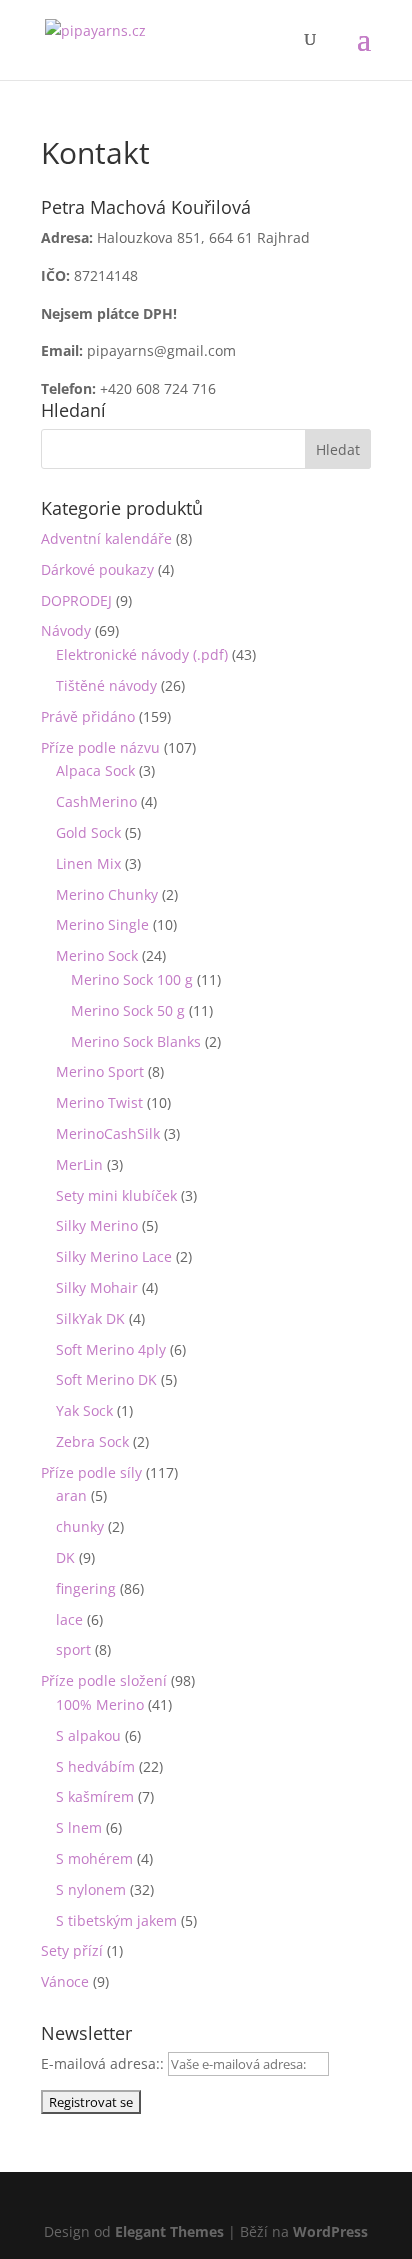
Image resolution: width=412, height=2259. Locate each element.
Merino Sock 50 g (128, 1010)
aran (71, 1495)
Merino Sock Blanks (136, 1041)
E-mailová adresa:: (104, 2063)
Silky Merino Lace (114, 1256)
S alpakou (88, 1735)
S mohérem (94, 1858)
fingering (86, 1588)
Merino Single (102, 924)
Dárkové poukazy (97, 569)
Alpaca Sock (95, 770)
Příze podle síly (91, 1472)
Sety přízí (72, 1950)
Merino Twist (99, 1102)
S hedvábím (95, 1766)
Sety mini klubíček (116, 1195)
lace (69, 1619)
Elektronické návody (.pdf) (142, 654)
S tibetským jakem (116, 1920)
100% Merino (100, 1704)
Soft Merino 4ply (111, 1349)
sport (73, 1649)
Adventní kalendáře (106, 538)
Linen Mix (88, 863)
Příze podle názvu (100, 747)
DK (65, 1557)
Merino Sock (97, 955)
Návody (66, 630)
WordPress (330, 2231)
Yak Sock (84, 1410)
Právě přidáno (88, 716)
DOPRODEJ (76, 600)
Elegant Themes (169, 2231)
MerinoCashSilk (108, 1133)
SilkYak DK (90, 1318)
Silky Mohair (97, 1287)
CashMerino (96, 801)
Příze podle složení (104, 1680)
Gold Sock (88, 832)
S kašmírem (95, 1796)
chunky (80, 1526)
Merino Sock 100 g (132, 979)
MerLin (79, 1164)
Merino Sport (100, 1071)
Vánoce (65, 1981)
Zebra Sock (92, 1441)
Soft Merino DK (106, 1379)
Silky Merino (97, 1225)
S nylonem (91, 1889)
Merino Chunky (107, 894)
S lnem (79, 1827)
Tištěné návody (106, 685)
